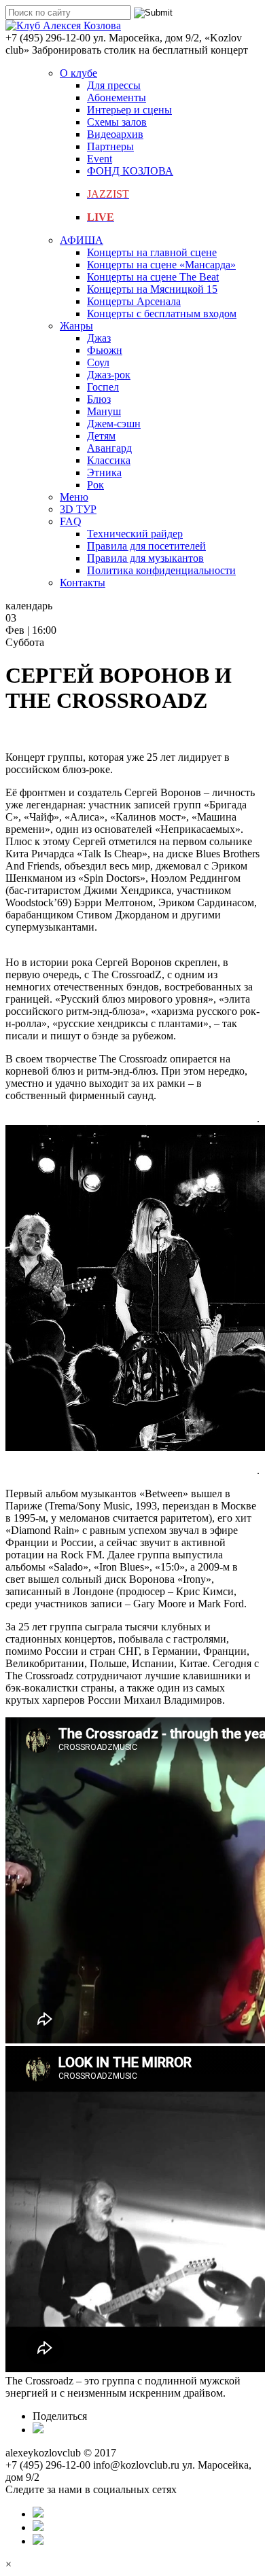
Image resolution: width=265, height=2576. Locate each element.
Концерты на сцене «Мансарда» (161, 265)
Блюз (99, 399)
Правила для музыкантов (145, 558)
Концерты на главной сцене (152, 252)
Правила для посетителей (146, 546)
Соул (98, 362)
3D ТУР (78, 509)
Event (100, 159)
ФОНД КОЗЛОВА (130, 171)
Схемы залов (117, 122)
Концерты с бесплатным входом (162, 314)
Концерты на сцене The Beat (153, 277)
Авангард (109, 448)
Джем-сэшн (114, 424)
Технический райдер (135, 534)
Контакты (83, 583)
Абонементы (117, 97)
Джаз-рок (109, 375)
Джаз (99, 338)
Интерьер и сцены (129, 110)
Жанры (76, 326)
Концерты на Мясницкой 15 (152, 289)
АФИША (82, 240)
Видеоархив (115, 134)
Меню (74, 497)
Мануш (104, 411)
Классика (109, 460)
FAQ (71, 521)
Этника (104, 472)
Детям (101, 436)
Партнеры (110, 146)
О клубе (78, 73)
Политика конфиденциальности (161, 570)
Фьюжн (105, 350)
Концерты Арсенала (134, 301)
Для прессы (114, 85)
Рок (95, 485)
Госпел (103, 387)
